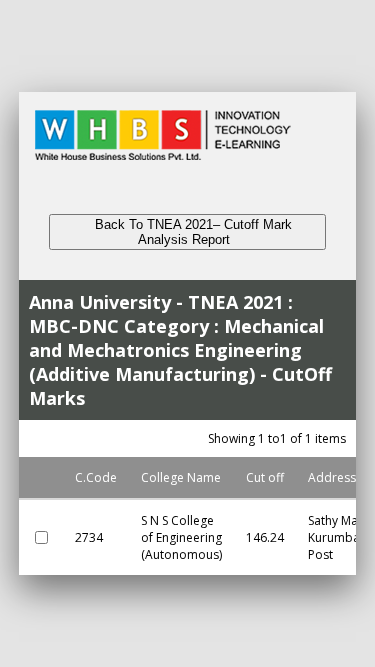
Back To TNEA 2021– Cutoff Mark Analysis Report (187, 232)
